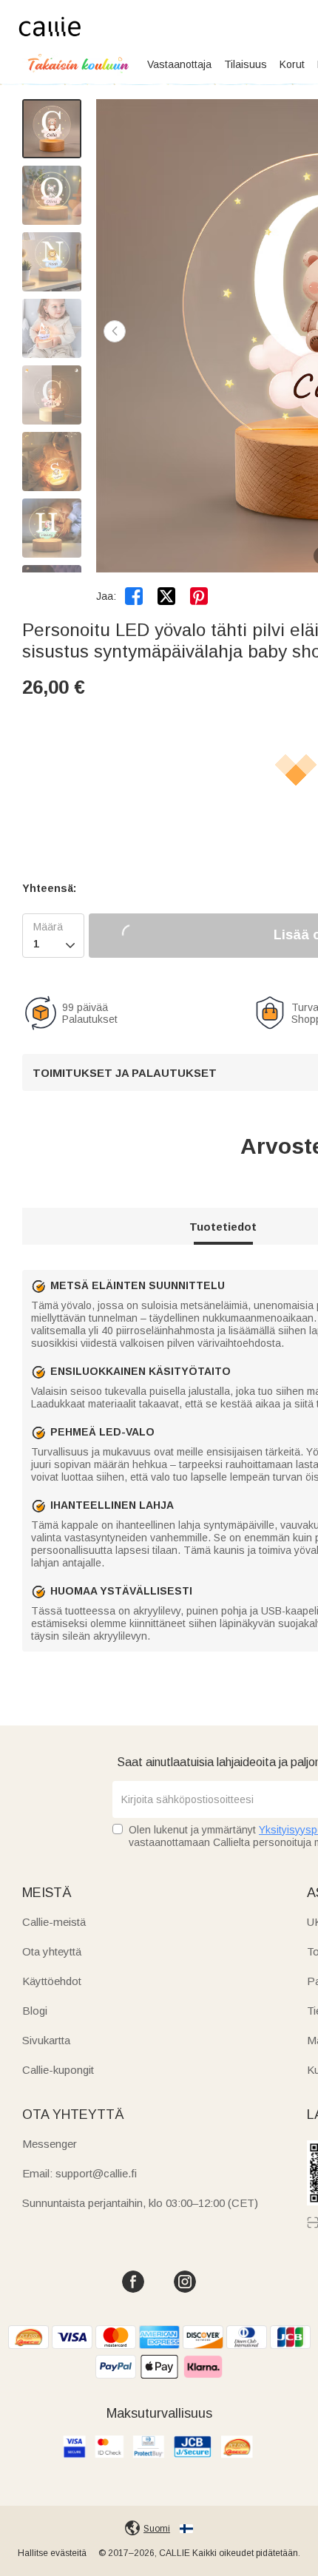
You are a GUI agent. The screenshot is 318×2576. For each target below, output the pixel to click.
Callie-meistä (54, 1922)
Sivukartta (46, 2040)
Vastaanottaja (179, 64)
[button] (115, 331)
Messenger (50, 2144)
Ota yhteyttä (52, 1951)
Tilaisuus (246, 64)
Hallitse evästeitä (52, 2553)
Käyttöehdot (52, 1981)
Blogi (35, 2011)
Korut (292, 64)
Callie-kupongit (58, 2070)
